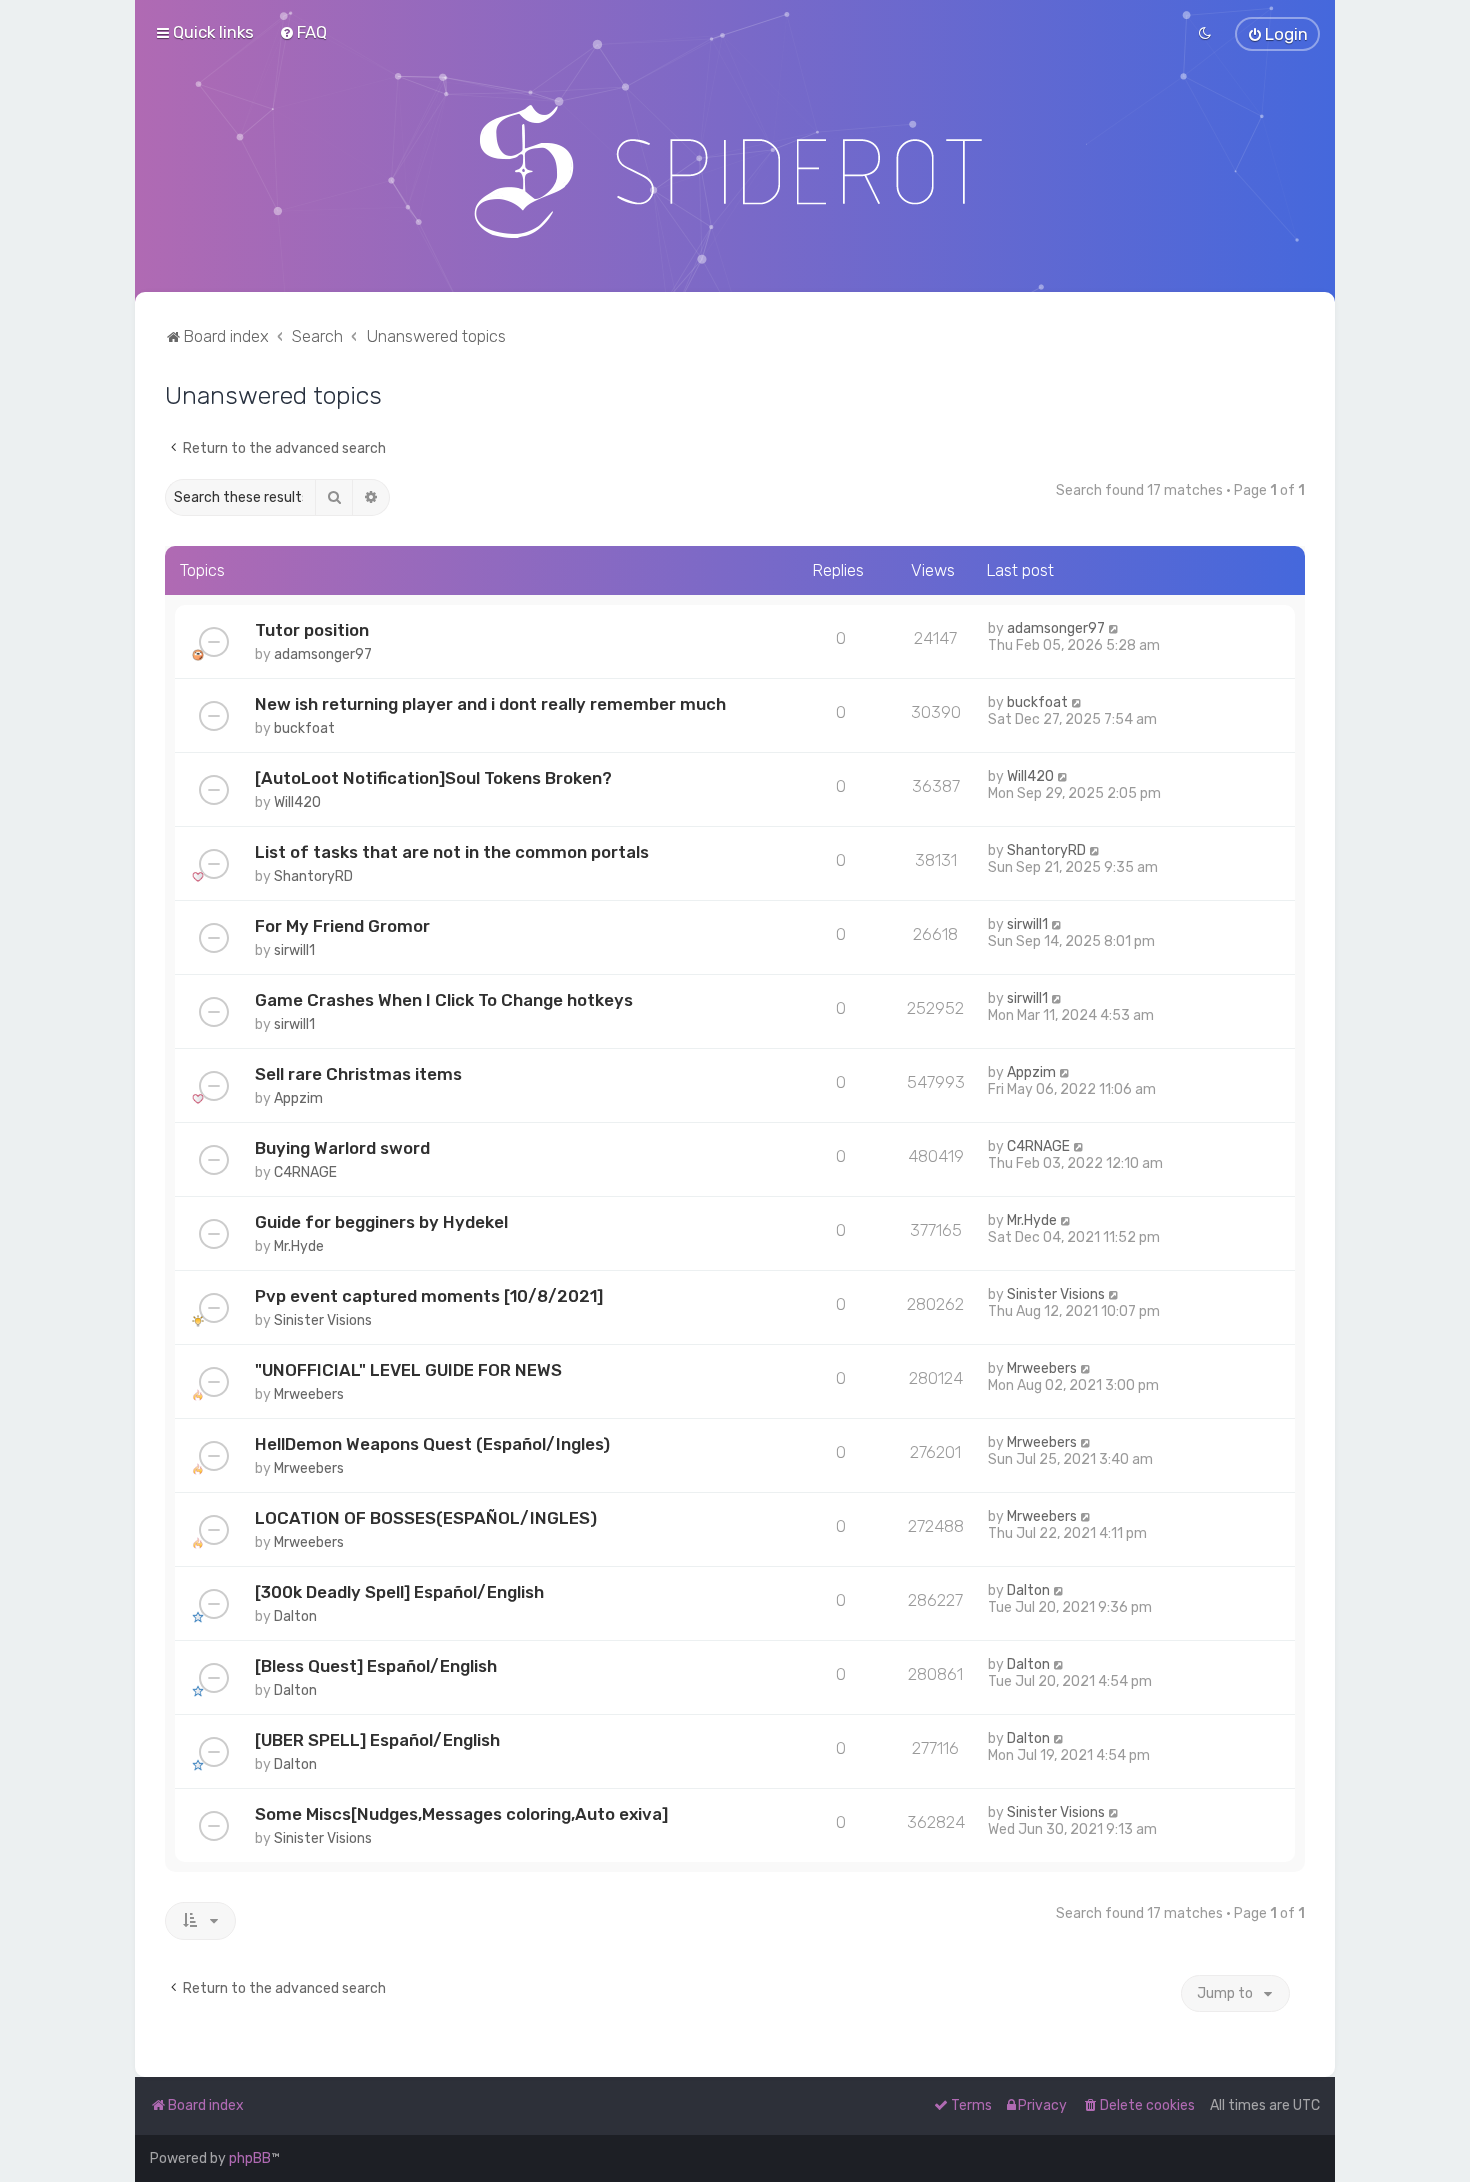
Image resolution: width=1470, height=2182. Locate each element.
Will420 (297, 802)
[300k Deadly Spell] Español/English (399, 1592)
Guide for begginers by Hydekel (381, 1222)
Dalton (295, 1616)
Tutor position (312, 630)
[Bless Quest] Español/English (376, 1666)
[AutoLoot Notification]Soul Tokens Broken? (433, 778)
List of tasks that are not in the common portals (452, 852)
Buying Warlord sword (342, 1148)
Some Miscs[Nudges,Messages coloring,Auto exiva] (461, 1814)
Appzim (298, 1098)
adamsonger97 (323, 654)
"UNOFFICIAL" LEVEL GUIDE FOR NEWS (408, 1370)
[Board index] (735, 171)
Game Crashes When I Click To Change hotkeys (444, 1000)
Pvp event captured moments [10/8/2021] (429, 1296)
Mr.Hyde (299, 1246)
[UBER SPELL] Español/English (377, 1740)
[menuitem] (303, 32)
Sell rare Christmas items (358, 1074)
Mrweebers (309, 1394)
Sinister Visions (323, 1320)
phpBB (250, 2158)
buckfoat (304, 728)
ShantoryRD (313, 876)
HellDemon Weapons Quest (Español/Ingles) (432, 1444)
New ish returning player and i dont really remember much (490, 704)
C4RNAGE (305, 1172)
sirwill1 (294, 950)
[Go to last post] (1114, 628)
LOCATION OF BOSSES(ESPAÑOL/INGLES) (426, 1518)
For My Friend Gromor (342, 926)
